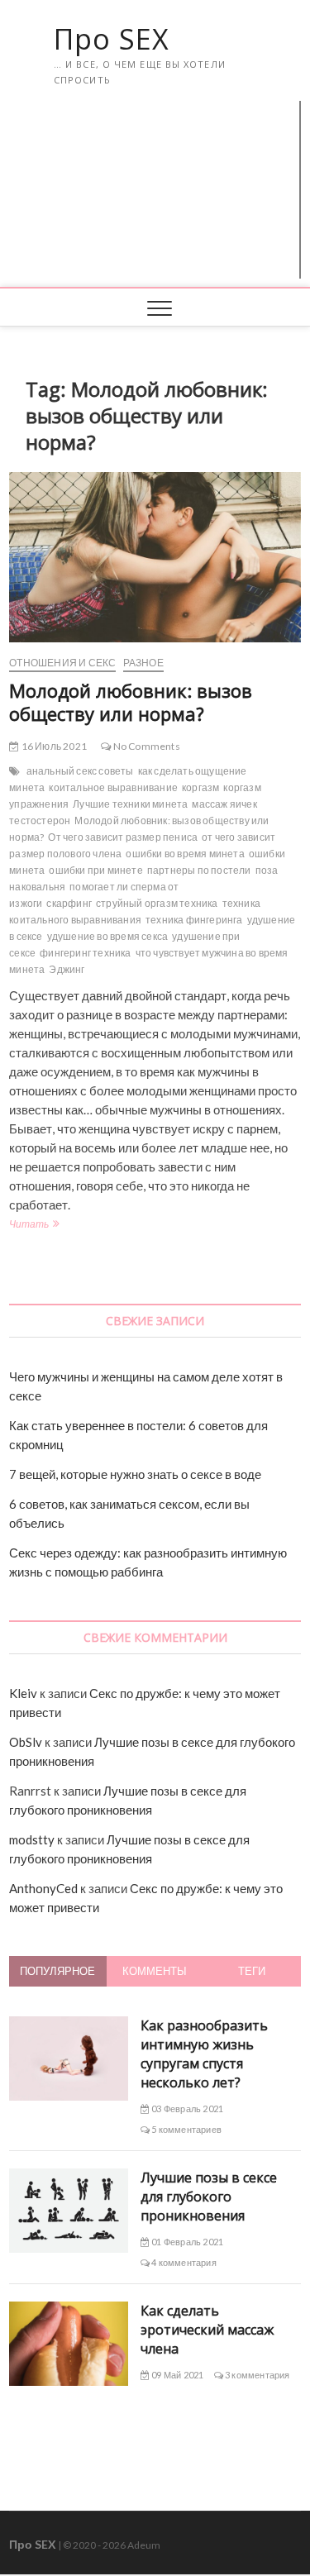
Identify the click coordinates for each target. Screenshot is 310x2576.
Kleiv (23, 1693)
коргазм (200, 787)
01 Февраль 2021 (186, 2242)
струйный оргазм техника (157, 903)
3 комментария (257, 2375)
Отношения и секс (62, 663)
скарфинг (69, 903)
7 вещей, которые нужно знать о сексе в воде (135, 1474)
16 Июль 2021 (53, 746)
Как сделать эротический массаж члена (207, 2330)
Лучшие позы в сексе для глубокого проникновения (209, 2197)
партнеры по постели (199, 870)
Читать (33, 1226)
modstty (32, 1839)
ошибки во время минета (185, 854)
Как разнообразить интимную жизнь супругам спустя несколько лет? (204, 2054)
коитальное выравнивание (113, 787)
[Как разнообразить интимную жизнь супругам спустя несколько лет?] (69, 2025)
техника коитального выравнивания (135, 911)
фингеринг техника (85, 953)
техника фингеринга (194, 920)
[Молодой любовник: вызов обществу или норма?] (155, 557)
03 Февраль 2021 (186, 2109)
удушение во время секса (108, 936)
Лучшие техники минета (130, 804)
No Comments (145, 746)
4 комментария (183, 2262)
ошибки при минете (95, 870)
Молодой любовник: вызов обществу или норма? (131, 702)
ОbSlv (26, 1742)
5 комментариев (186, 2129)
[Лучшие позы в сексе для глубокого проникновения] (69, 2178)
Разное (143, 663)
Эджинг (67, 969)
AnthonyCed (43, 1888)
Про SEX (112, 39)
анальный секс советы (80, 771)
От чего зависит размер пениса (123, 837)
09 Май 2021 (176, 2375)
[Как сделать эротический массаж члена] (69, 2311)
